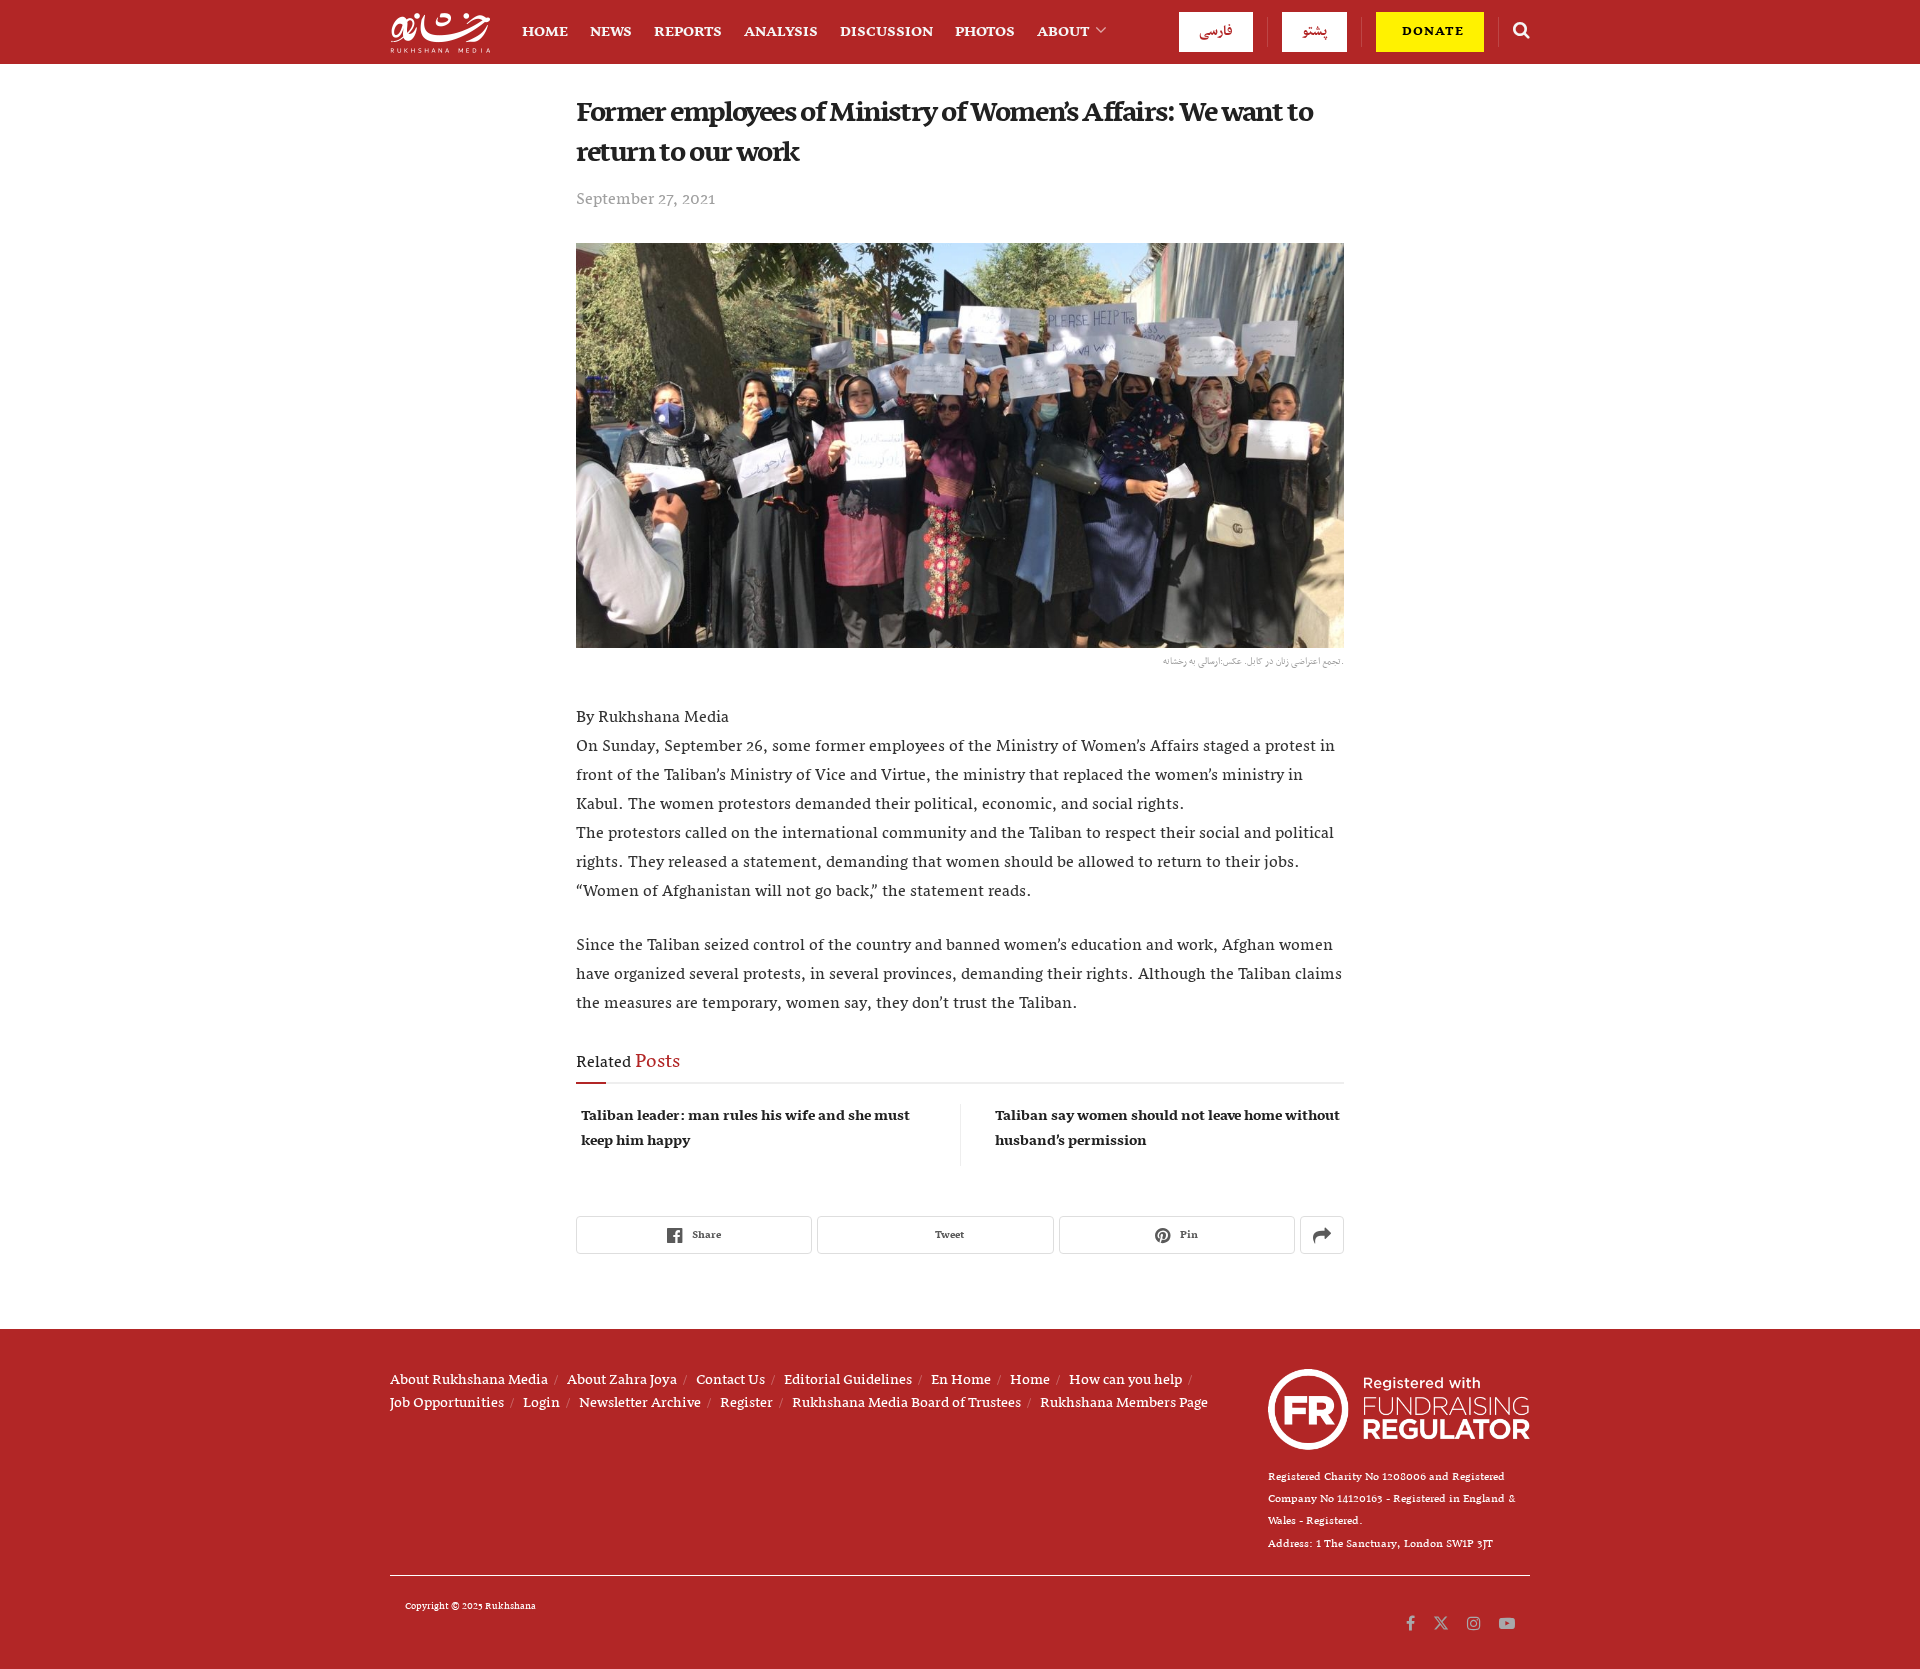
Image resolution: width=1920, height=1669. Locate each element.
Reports (688, 32)
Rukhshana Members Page (1124, 1403)
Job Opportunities (447, 1403)
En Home (961, 1380)
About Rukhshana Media (469, 1380)
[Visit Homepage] (440, 32)
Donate (1431, 31)
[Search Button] (1521, 32)
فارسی (1216, 31)
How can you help (1125, 1380)
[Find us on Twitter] (1441, 1624)
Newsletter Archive (640, 1403)
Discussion (886, 32)
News (611, 32)
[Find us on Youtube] (1507, 1624)
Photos (985, 32)
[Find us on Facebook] (1410, 1624)
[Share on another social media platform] (1322, 1235)
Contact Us (730, 1380)
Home (545, 32)
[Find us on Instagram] (1474, 1624)
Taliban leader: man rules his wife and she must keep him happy (745, 1128)
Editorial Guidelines (848, 1380)
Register (746, 1403)
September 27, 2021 (645, 200)
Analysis (781, 32)
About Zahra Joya (622, 1380)
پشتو (1314, 31)
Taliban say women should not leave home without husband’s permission (1167, 1128)
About (1063, 32)
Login (541, 1403)
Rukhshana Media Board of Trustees (906, 1403)
